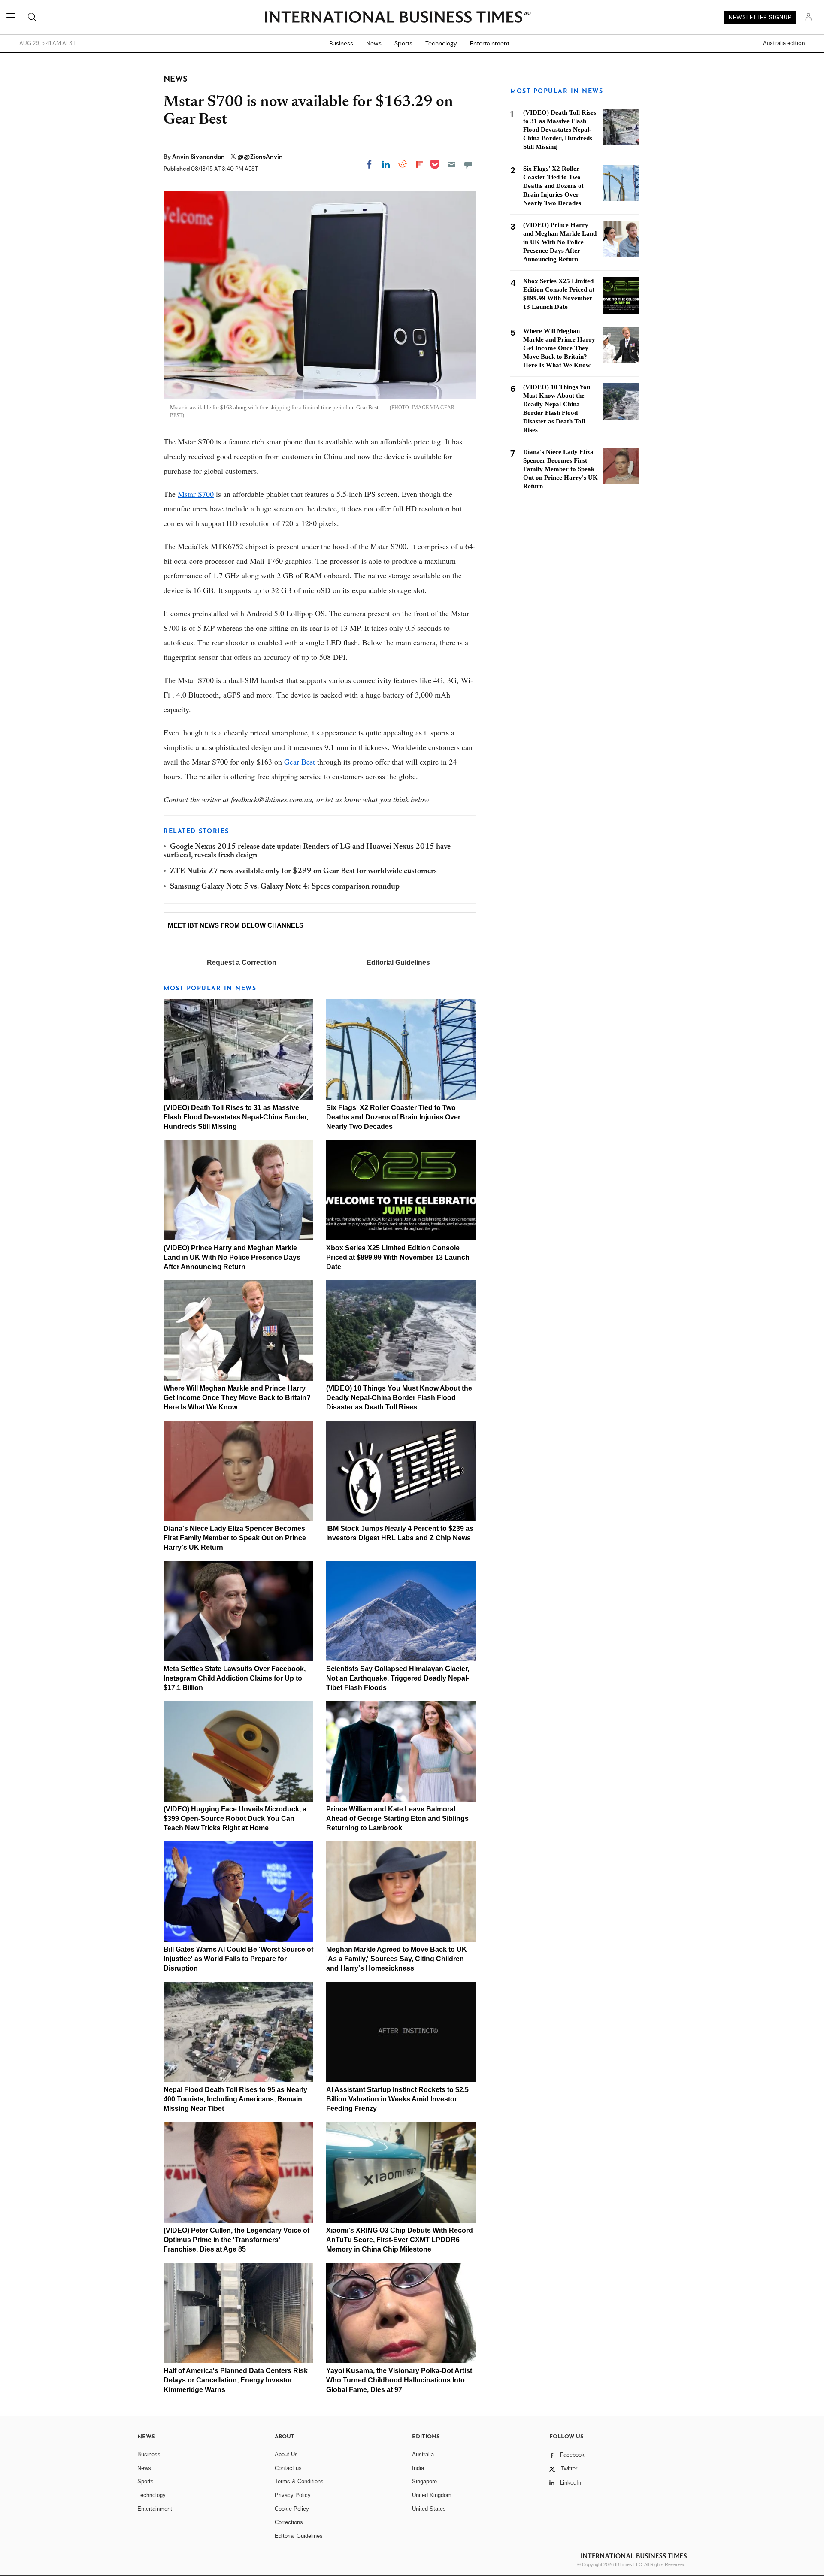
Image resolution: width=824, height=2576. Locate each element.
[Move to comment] (468, 164)
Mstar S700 (196, 494)
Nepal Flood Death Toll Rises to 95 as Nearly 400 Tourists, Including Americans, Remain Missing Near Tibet (235, 2099)
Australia (423, 2454)
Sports (403, 43)
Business (341, 43)
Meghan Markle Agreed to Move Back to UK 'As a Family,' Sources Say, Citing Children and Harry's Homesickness (397, 1959)
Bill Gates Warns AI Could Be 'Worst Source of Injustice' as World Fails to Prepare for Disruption (238, 1959)
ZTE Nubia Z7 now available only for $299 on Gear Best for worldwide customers (303, 871)
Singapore (424, 2481)
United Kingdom (432, 2495)
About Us (286, 2454)
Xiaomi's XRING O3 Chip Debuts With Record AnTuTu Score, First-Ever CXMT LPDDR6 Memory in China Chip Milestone (400, 2240)
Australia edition (784, 43)
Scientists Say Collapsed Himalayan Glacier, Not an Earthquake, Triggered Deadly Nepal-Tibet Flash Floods (398, 1678)
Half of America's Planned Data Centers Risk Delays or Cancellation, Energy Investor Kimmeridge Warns (236, 2380)
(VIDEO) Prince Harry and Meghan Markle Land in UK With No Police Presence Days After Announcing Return (232, 1257)
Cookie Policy (292, 2509)
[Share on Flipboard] (419, 164)
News (374, 43)
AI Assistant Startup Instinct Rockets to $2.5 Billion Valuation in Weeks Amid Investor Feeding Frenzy (397, 2099)
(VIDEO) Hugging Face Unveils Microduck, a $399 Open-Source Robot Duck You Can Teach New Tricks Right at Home (235, 1819)
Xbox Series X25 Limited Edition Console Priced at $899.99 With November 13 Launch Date (398, 1257)
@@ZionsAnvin (260, 157)
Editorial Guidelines (398, 963)
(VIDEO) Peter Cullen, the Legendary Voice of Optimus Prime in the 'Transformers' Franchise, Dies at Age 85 (236, 2240)
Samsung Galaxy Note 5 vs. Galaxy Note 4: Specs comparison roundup (285, 887)
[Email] (451, 164)
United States (429, 2509)
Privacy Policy (293, 2495)
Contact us (288, 2468)
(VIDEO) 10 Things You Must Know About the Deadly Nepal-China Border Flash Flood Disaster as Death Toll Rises (399, 1398)
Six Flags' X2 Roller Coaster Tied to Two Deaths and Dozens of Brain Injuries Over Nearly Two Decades (393, 1117)
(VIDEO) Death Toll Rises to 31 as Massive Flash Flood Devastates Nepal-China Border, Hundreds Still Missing (236, 1117)
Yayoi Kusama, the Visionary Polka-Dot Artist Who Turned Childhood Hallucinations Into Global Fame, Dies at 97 (399, 2380)
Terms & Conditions (299, 2481)
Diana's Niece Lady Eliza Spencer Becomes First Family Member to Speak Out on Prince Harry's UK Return (235, 1538)
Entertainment (490, 43)
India (418, 2468)
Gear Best (300, 762)
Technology (441, 43)
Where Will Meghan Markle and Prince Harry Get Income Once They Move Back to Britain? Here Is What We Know (237, 1398)
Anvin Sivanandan (199, 157)
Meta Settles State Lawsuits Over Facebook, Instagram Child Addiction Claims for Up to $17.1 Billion (235, 1678)
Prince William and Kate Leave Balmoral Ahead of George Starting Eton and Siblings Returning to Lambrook (397, 1819)
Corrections (289, 2522)
